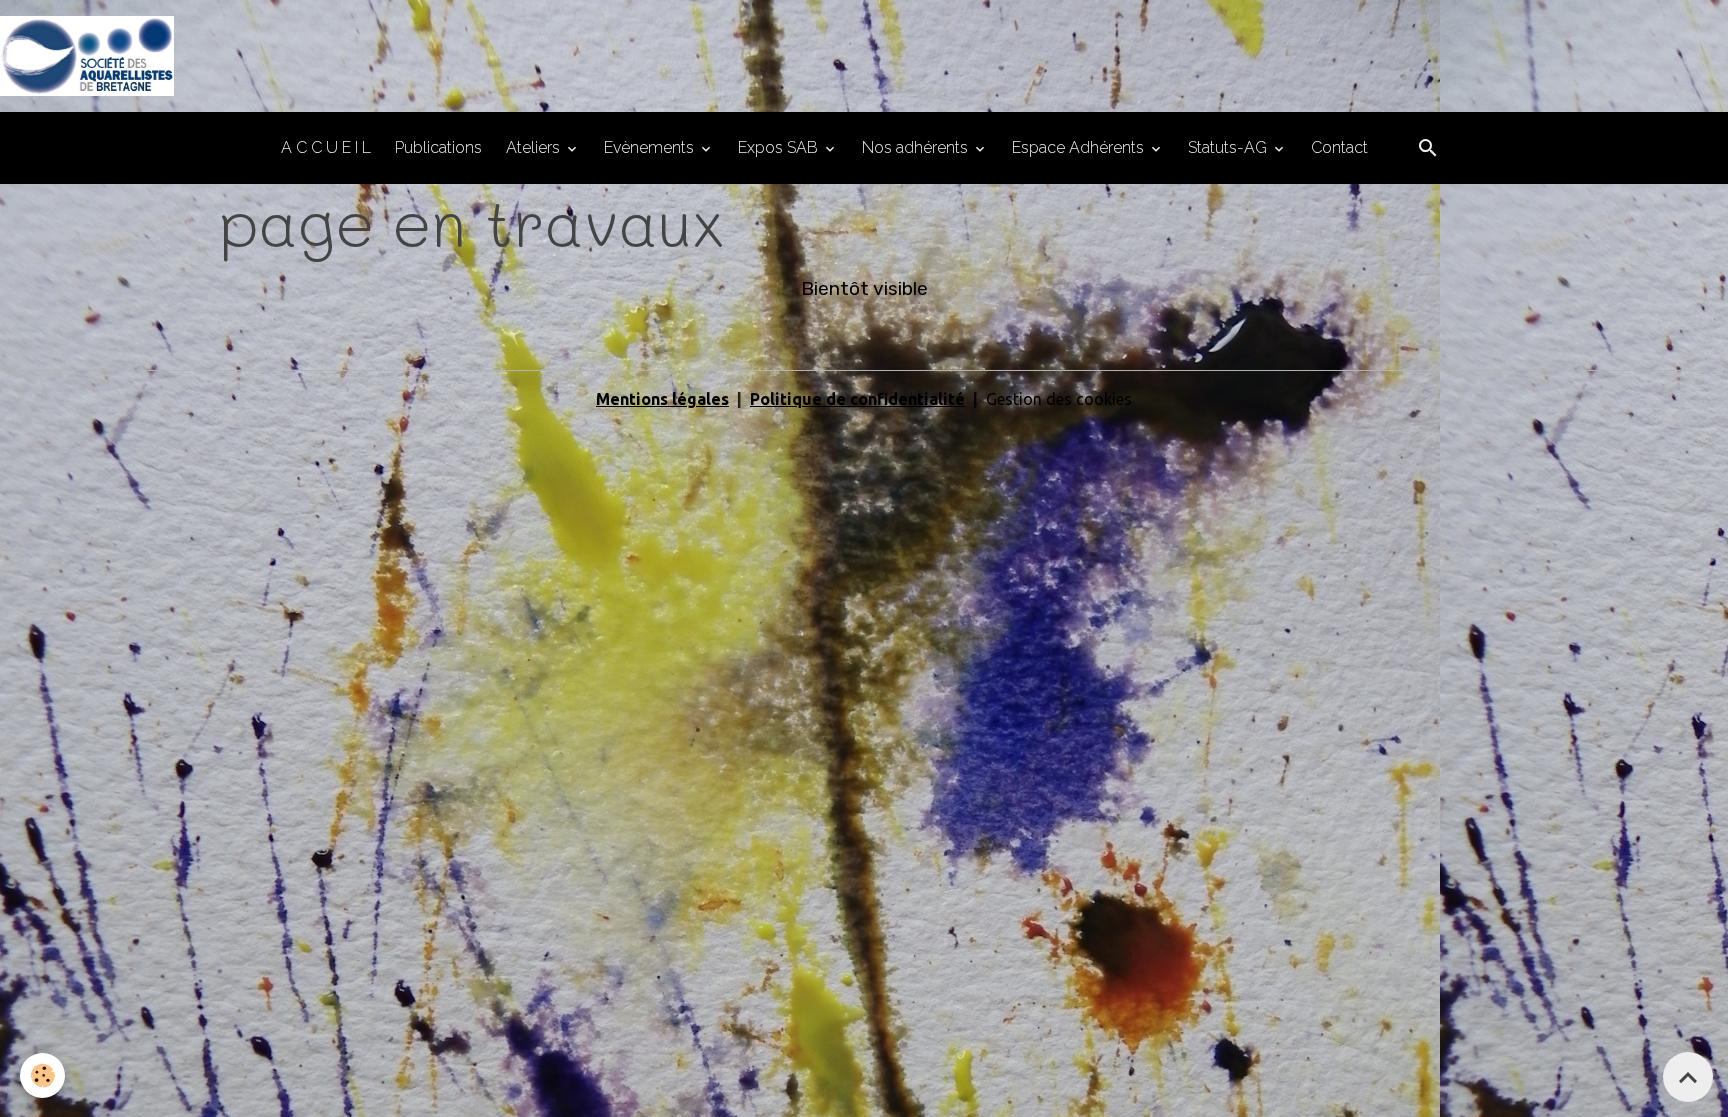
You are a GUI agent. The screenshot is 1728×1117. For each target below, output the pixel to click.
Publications (438, 147)
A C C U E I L (326, 147)
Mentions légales (662, 399)
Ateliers (535, 147)
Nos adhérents (917, 147)
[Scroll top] (1688, 1077)
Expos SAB (780, 147)
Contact (1339, 147)
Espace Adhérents (1080, 147)
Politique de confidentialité (857, 399)
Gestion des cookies (1059, 399)
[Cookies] (42, 1075)
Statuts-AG (1229, 147)
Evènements (651, 147)
